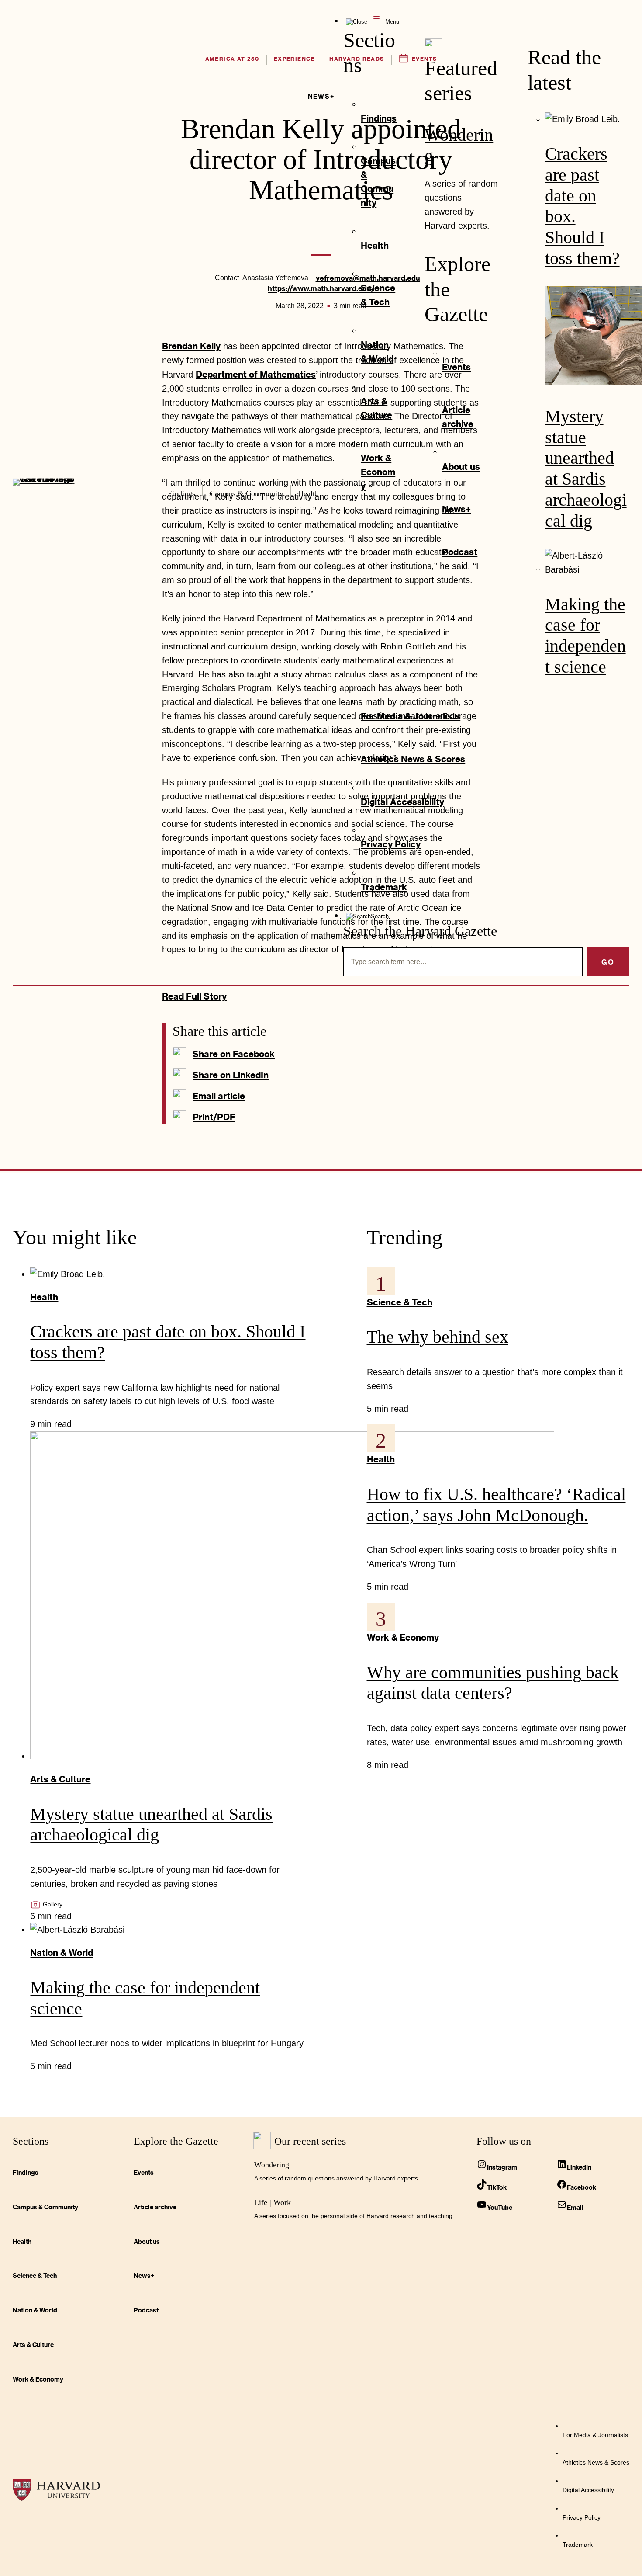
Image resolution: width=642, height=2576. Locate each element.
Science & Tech (400, 1302)
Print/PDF (214, 1117)
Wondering (272, 2165)
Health (44, 1297)
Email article (219, 1096)
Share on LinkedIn (231, 1075)
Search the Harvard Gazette (420, 931)
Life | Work (273, 2202)
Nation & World (62, 1952)
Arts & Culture (60, 1779)
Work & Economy (403, 1637)
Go (608, 962)
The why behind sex (438, 1337)
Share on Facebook (234, 1054)
